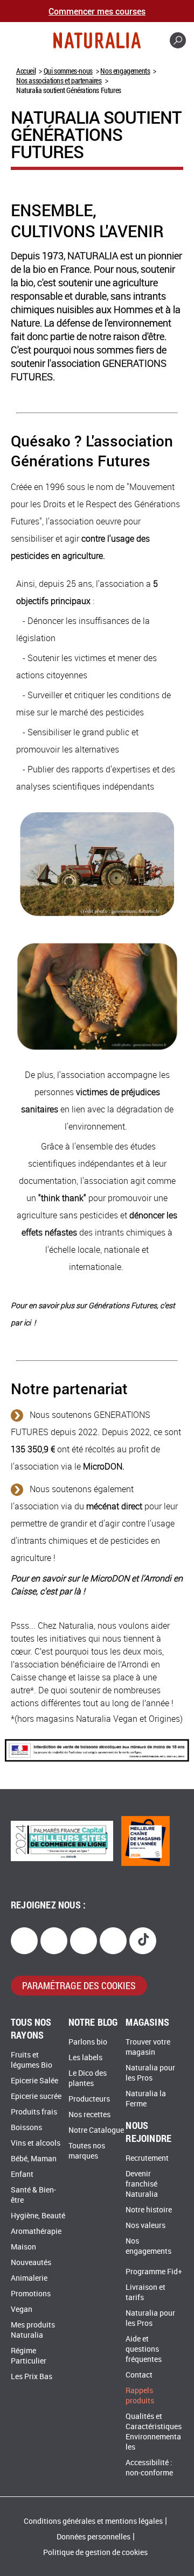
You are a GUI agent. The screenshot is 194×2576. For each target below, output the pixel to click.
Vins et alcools (36, 2143)
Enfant (22, 2174)
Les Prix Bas (32, 2377)
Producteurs (89, 2099)
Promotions (31, 2294)
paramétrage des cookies (79, 1985)
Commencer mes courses (97, 11)
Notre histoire (149, 2210)
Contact (139, 2375)
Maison (23, 2247)
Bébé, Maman (34, 2159)
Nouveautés (31, 2263)
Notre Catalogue (96, 2130)
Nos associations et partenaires (59, 80)
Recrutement (147, 2158)
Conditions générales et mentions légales (93, 2521)
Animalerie (29, 2278)
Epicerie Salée (34, 2081)
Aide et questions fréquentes (144, 2349)
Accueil (26, 71)
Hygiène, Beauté (38, 2216)
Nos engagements (125, 71)
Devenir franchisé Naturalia (142, 2184)
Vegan (22, 2309)
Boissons (26, 2128)
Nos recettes (89, 2115)
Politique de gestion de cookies (95, 2553)
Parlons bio (88, 2042)
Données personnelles (93, 2537)
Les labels (85, 2058)
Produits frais (34, 2112)
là (77, 1591)
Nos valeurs (145, 2226)
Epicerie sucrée (36, 2096)
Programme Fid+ (154, 2272)
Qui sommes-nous (68, 71)
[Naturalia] (97, 40)
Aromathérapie (36, 2231)
